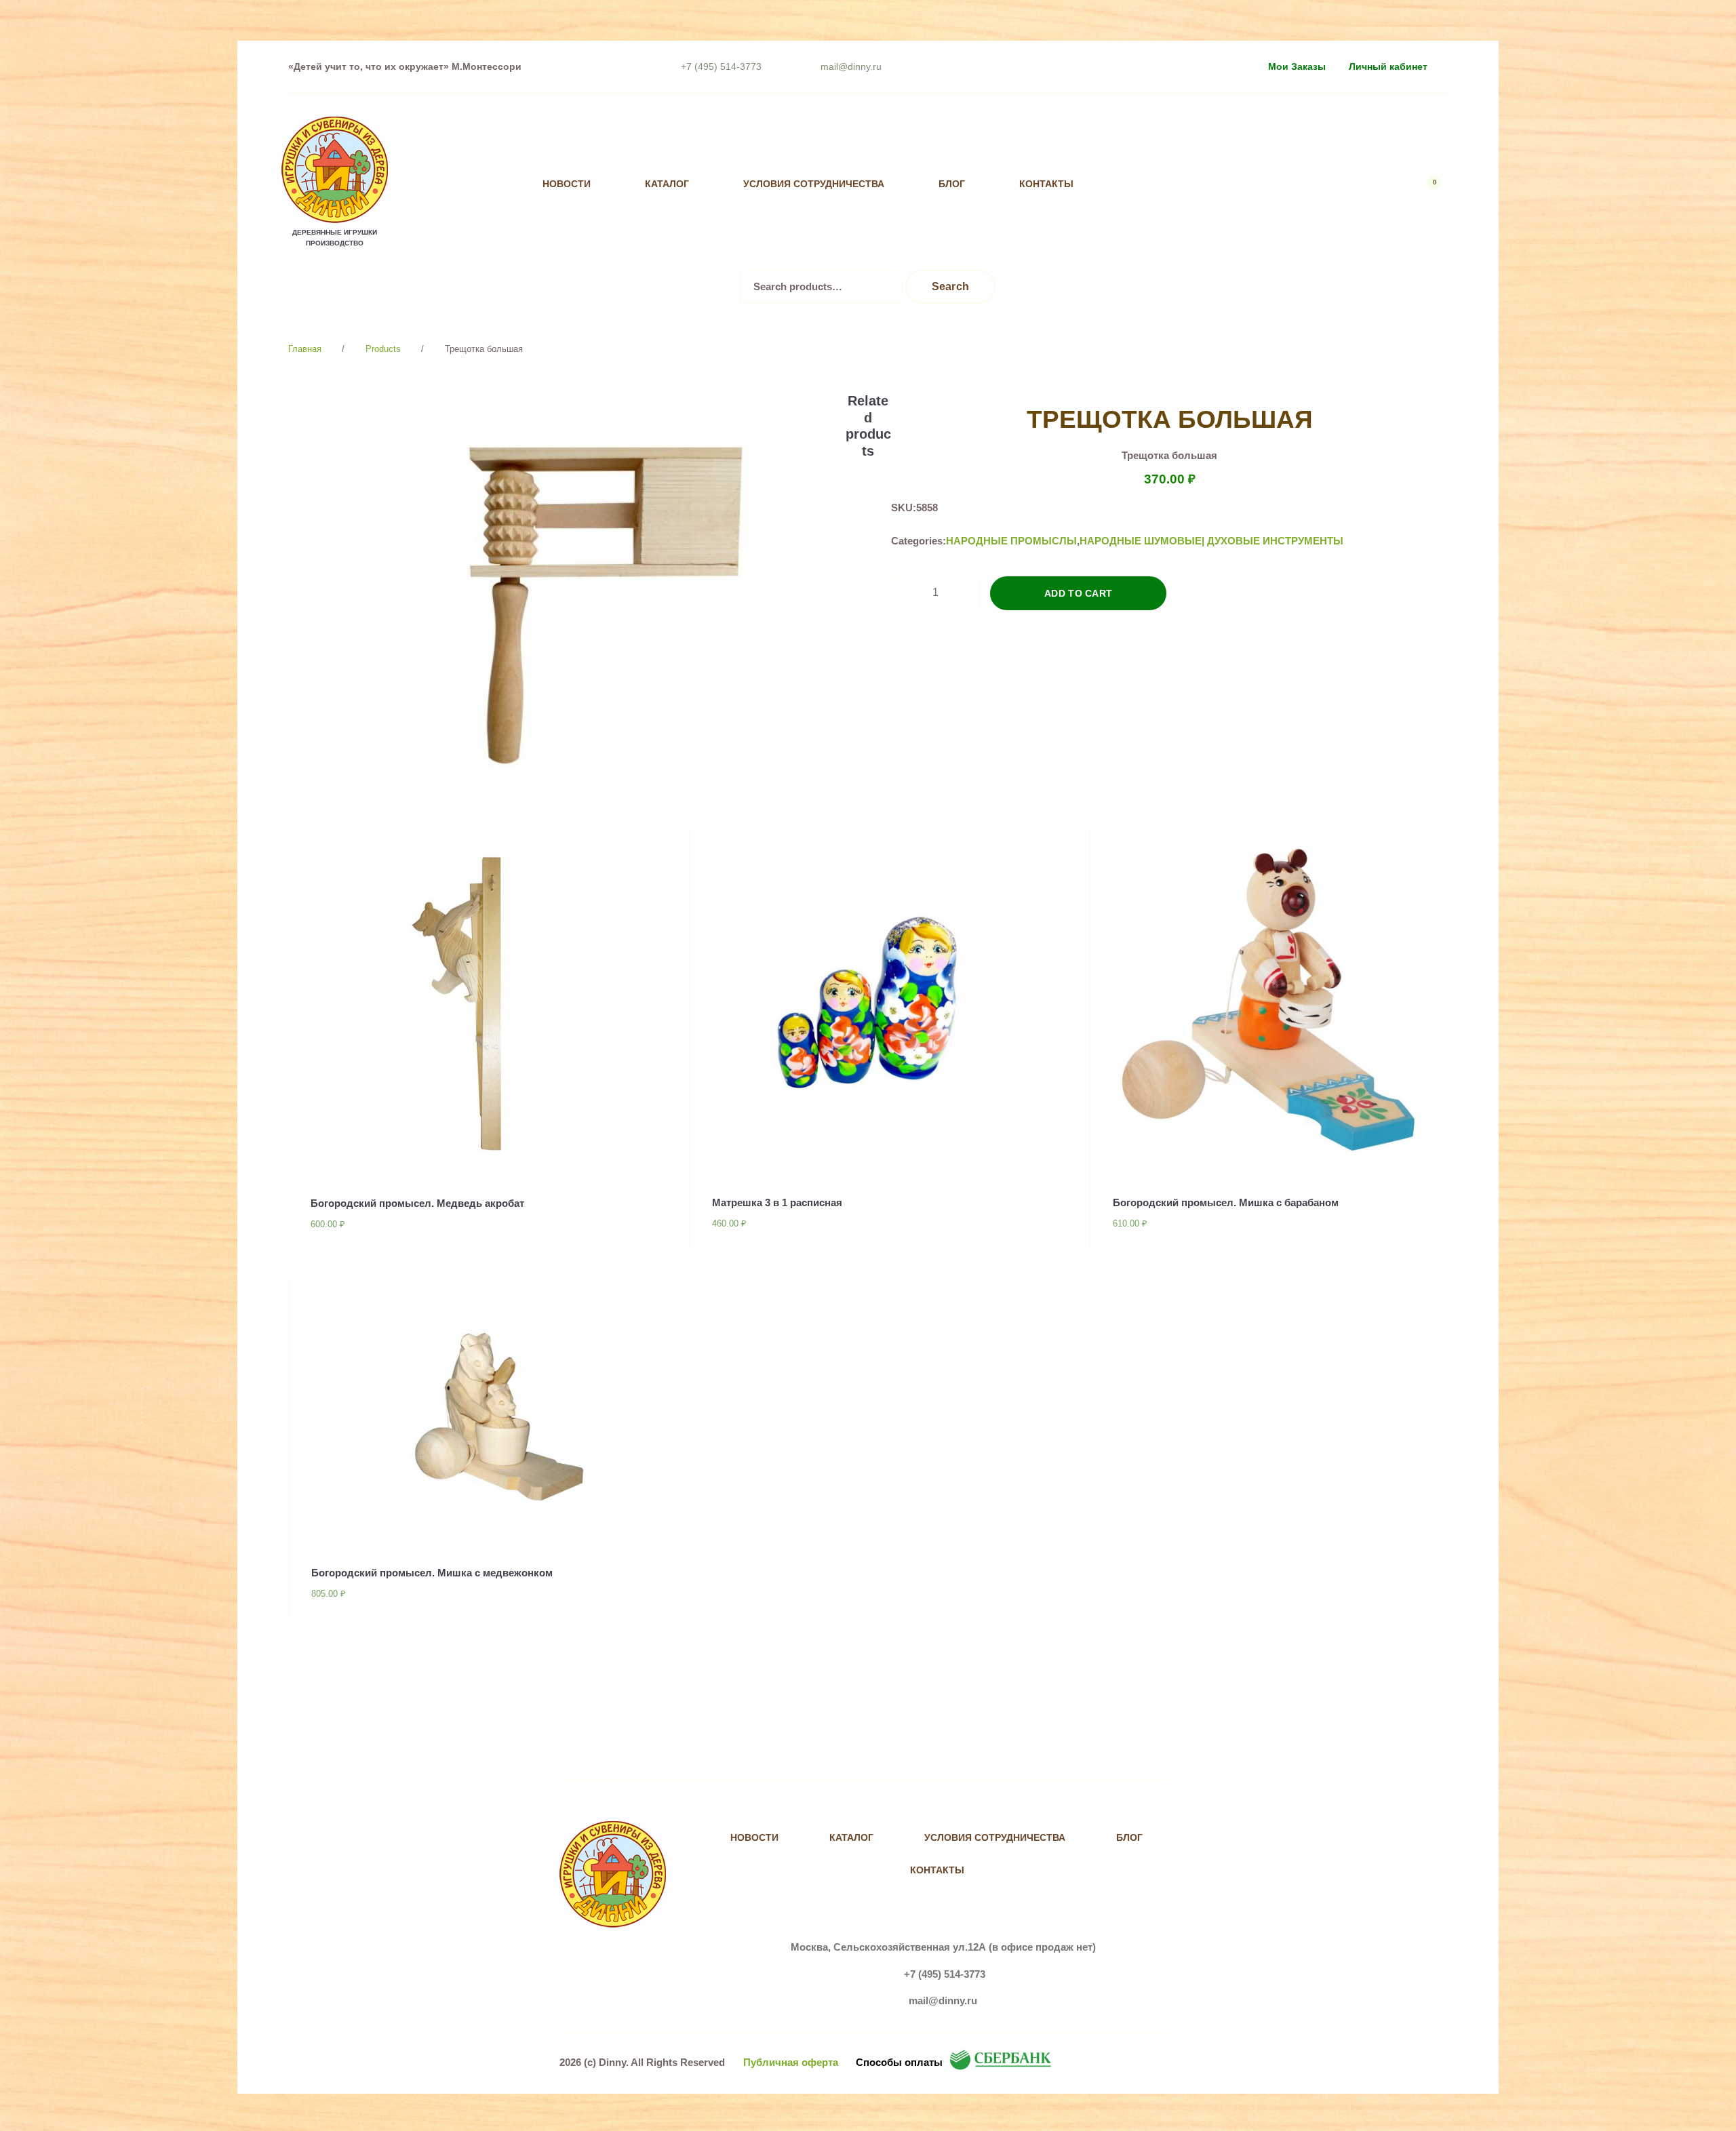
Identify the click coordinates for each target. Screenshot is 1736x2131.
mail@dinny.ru (851, 66)
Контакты (1046, 184)
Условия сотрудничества (814, 184)
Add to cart (1079, 593)
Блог (952, 184)
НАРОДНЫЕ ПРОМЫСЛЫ (1011, 541)
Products (383, 349)
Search (951, 286)
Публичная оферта (791, 2062)
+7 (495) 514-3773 (721, 66)
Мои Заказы (1297, 66)
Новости (567, 184)
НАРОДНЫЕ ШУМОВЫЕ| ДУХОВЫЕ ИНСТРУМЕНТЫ (1211, 541)
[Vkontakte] (1169, 184)
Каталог (667, 184)
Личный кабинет (1388, 66)
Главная (305, 349)
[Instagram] (1197, 184)
